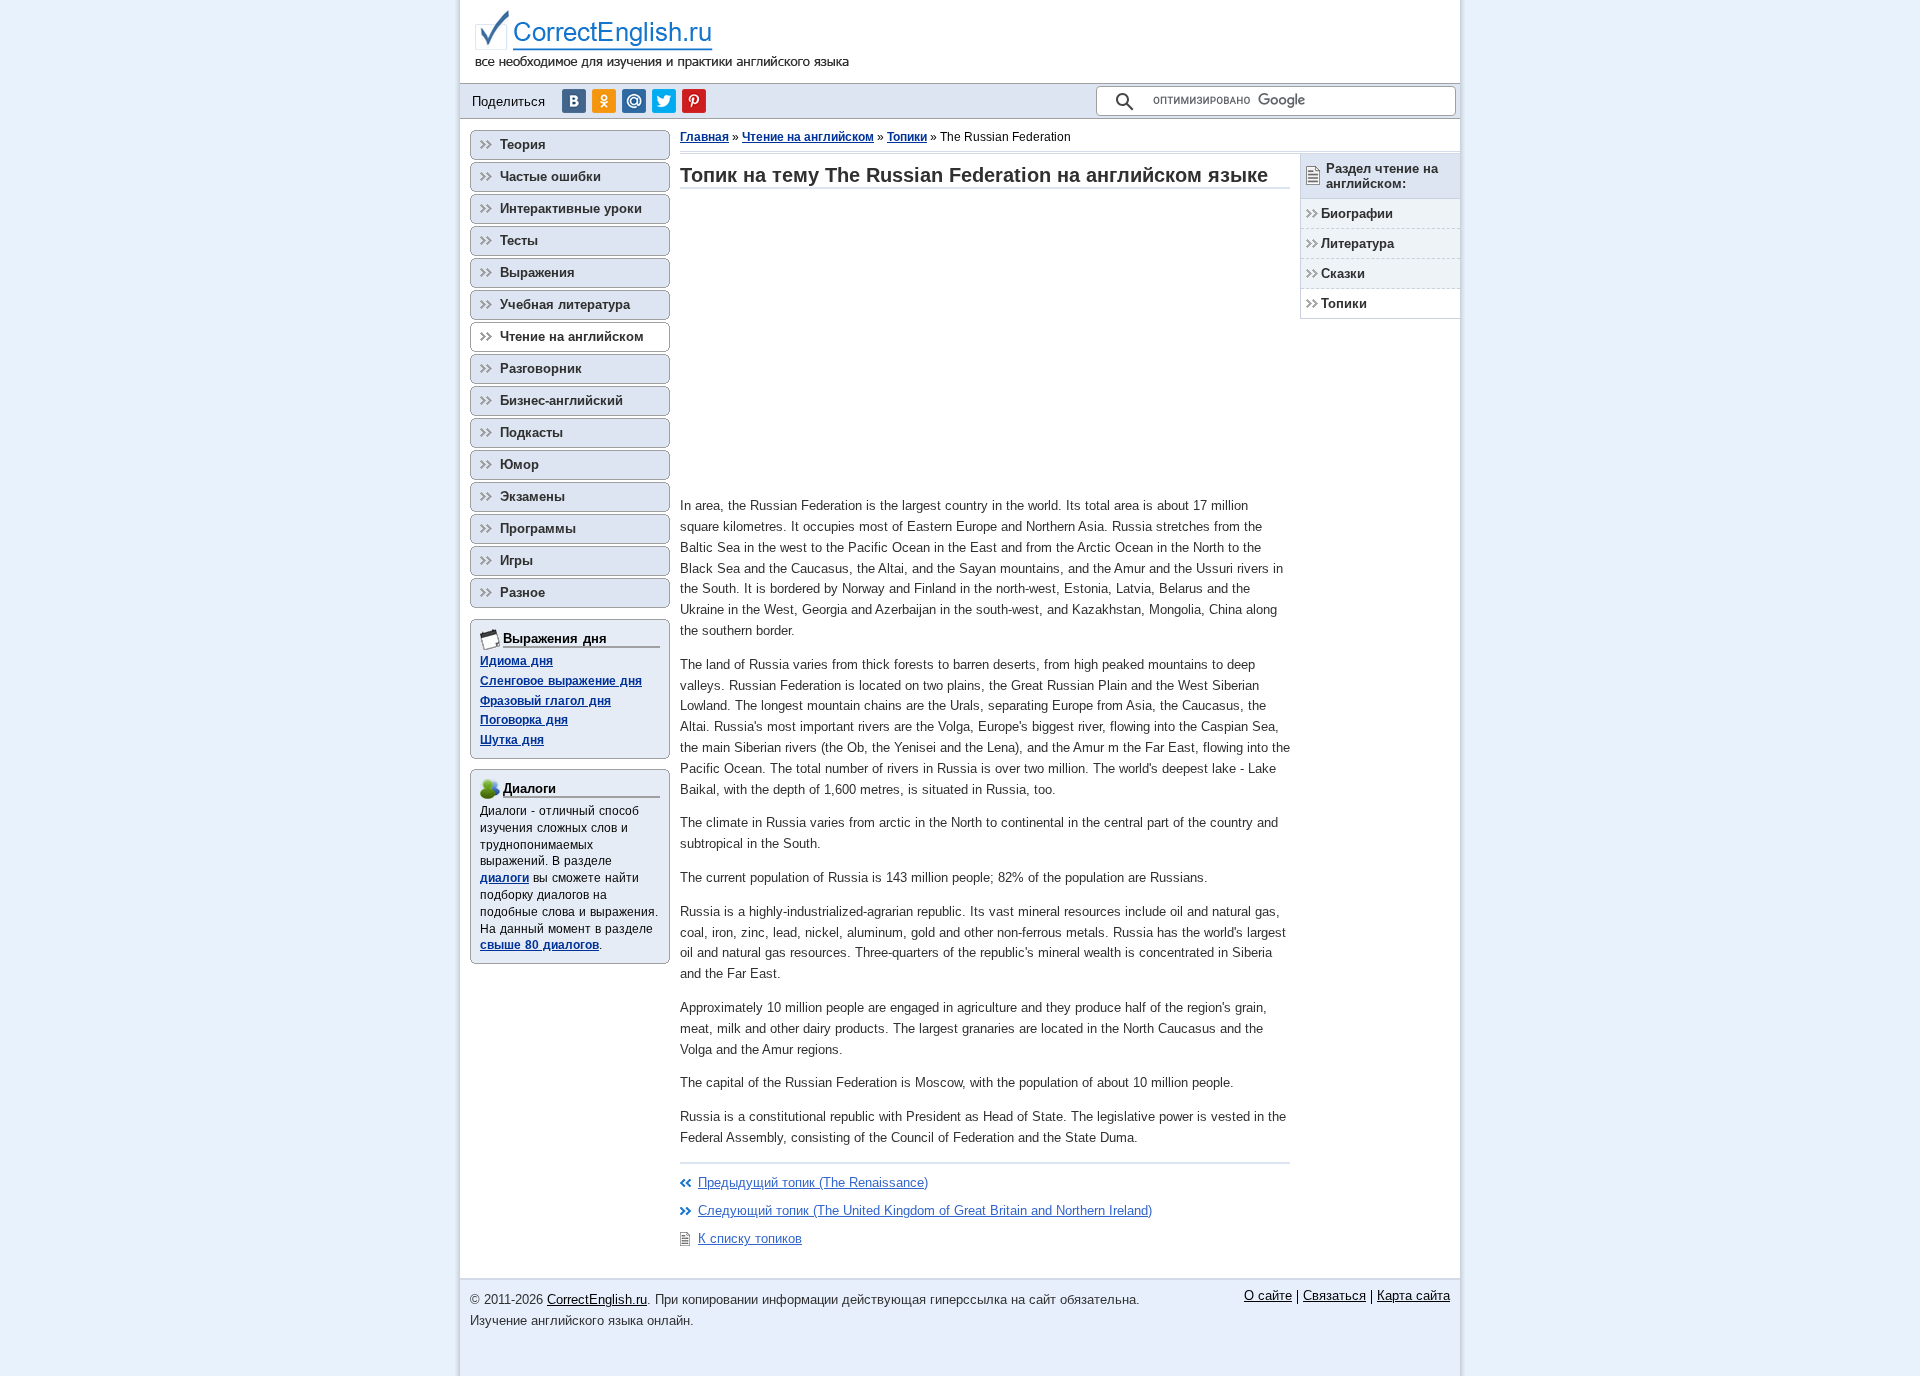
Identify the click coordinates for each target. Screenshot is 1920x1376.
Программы (538, 528)
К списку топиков (750, 1238)
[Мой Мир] (634, 101)
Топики (907, 137)
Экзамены (532, 496)
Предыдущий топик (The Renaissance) (813, 1182)
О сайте (1268, 1296)
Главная (704, 137)
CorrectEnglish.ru (597, 1299)
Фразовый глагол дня (545, 701)
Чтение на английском (808, 137)
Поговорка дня (524, 720)
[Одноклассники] (604, 101)
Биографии (1357, 213)
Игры (516, 560)
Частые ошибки (550, 176)
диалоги (504, 878)
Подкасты (531, 432)
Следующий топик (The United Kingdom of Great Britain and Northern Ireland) (925, 1210)
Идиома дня (516, 661)
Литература (1357, 243)
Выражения (537, 272)
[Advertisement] (985, 342)
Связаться (1334, 1296)
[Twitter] (664, 101)
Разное (522, 592)
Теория (523, 144)
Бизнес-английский (561, 400)
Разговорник (541, 368)
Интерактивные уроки (571, 208)
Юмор (519, 464)
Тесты (519, 240)
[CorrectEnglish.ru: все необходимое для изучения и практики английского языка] (662, 41)
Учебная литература (565, 304)
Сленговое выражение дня (561, 681)
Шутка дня (512, 740)
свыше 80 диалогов (539, 945)
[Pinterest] (694, 101)
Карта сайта (1413, 1296)
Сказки (1343, 273)
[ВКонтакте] (574, 101)
